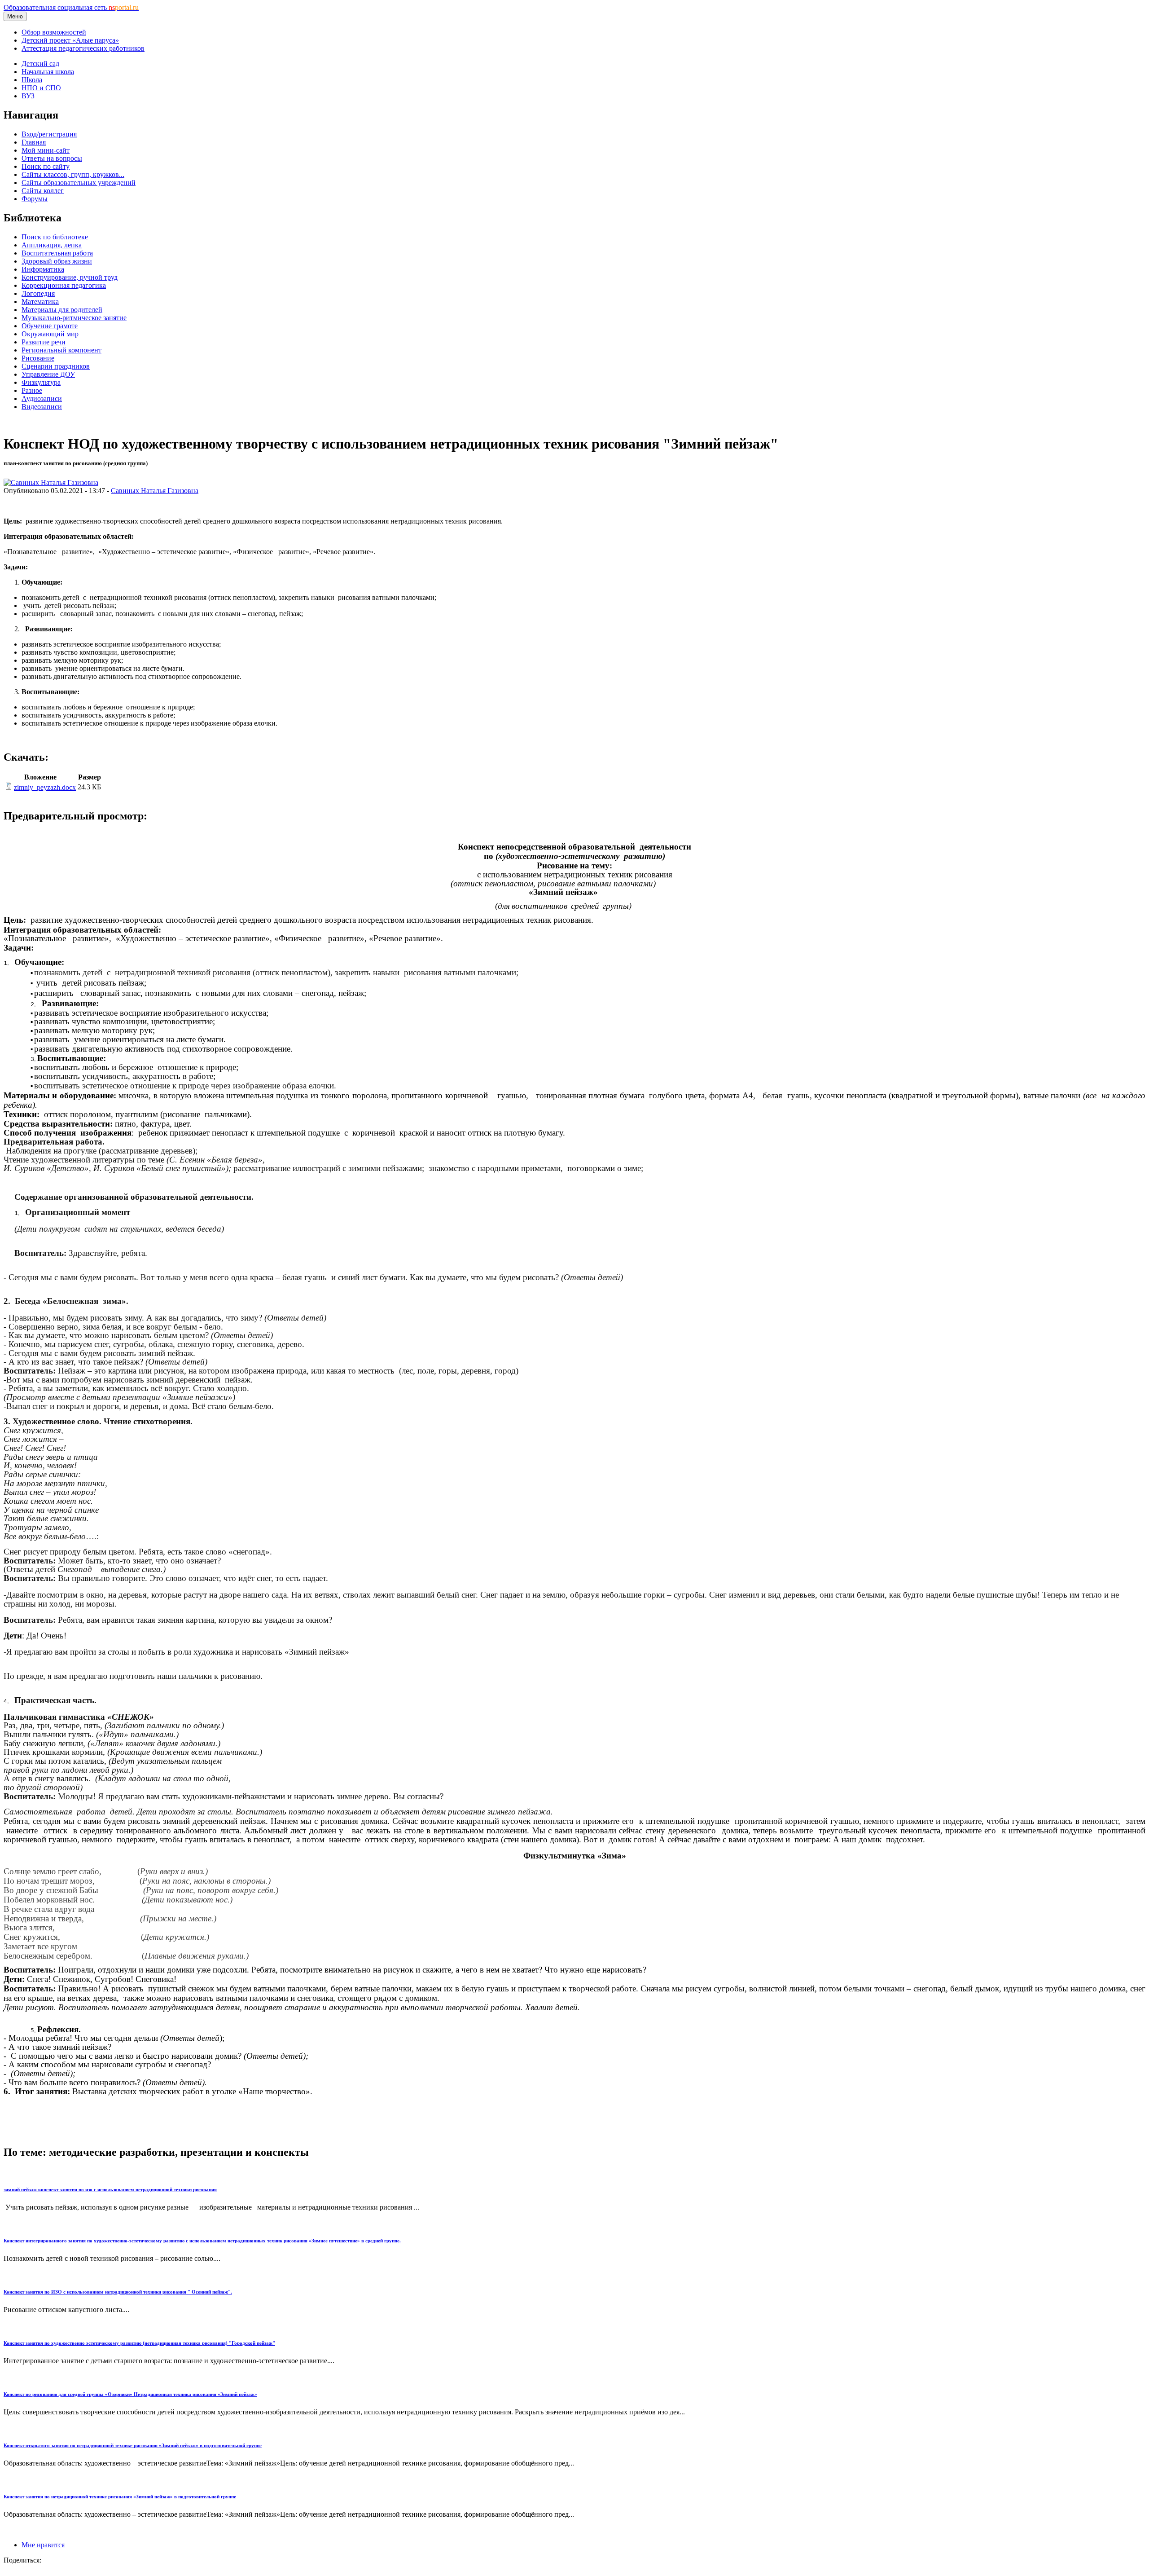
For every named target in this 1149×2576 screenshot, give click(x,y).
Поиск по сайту (46, 166)
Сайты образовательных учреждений (79, 183)
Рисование (38, 358)
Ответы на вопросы (52, 158)
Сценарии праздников (56, 366)
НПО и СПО (41, 88)
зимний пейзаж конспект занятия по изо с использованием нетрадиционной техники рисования (110, 2189)
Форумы (35, 199)
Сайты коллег (43, 191)
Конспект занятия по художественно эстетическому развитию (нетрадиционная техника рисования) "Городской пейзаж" (139, 2343)
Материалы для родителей (62, 310)
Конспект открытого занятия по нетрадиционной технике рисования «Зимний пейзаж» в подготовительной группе (133, 2445)
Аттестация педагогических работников (83, 48)
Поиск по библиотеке (55, 237)
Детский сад (40, 64)
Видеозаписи (42, 407)
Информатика (43, 269)
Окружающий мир (50, 334)
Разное (32, 390)
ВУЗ (28, 96)
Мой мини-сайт (46, 150)
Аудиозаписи (42, 399)
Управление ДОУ (48, 374)
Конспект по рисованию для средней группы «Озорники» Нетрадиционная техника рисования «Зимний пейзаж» (130, 2394)
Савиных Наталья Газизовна (155, 491)
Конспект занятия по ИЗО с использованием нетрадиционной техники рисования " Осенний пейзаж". (118, 2292)
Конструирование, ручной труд (70, 277)
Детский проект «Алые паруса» (70, 40)
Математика (40, 302)
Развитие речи (44, 342)
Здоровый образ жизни (57, 261)
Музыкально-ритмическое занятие (74, 318)
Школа (32, 80)
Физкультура (41, 382)
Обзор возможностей (54, 32)
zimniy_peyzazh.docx (45, 787)
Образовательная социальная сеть (71, 7)
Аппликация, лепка (52, 245)
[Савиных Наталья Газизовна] (51, 482)
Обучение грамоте (50, 326)
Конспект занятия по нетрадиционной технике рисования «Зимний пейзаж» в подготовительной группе (120, 2497)
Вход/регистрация (49, 134)
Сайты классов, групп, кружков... (73, 174)
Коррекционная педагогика (64, 285)
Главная (34, 142)
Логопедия (38, 293)
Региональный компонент (61, 350)
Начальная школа (48, 72)
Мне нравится (43, 2545)
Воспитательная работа (57, 253)
